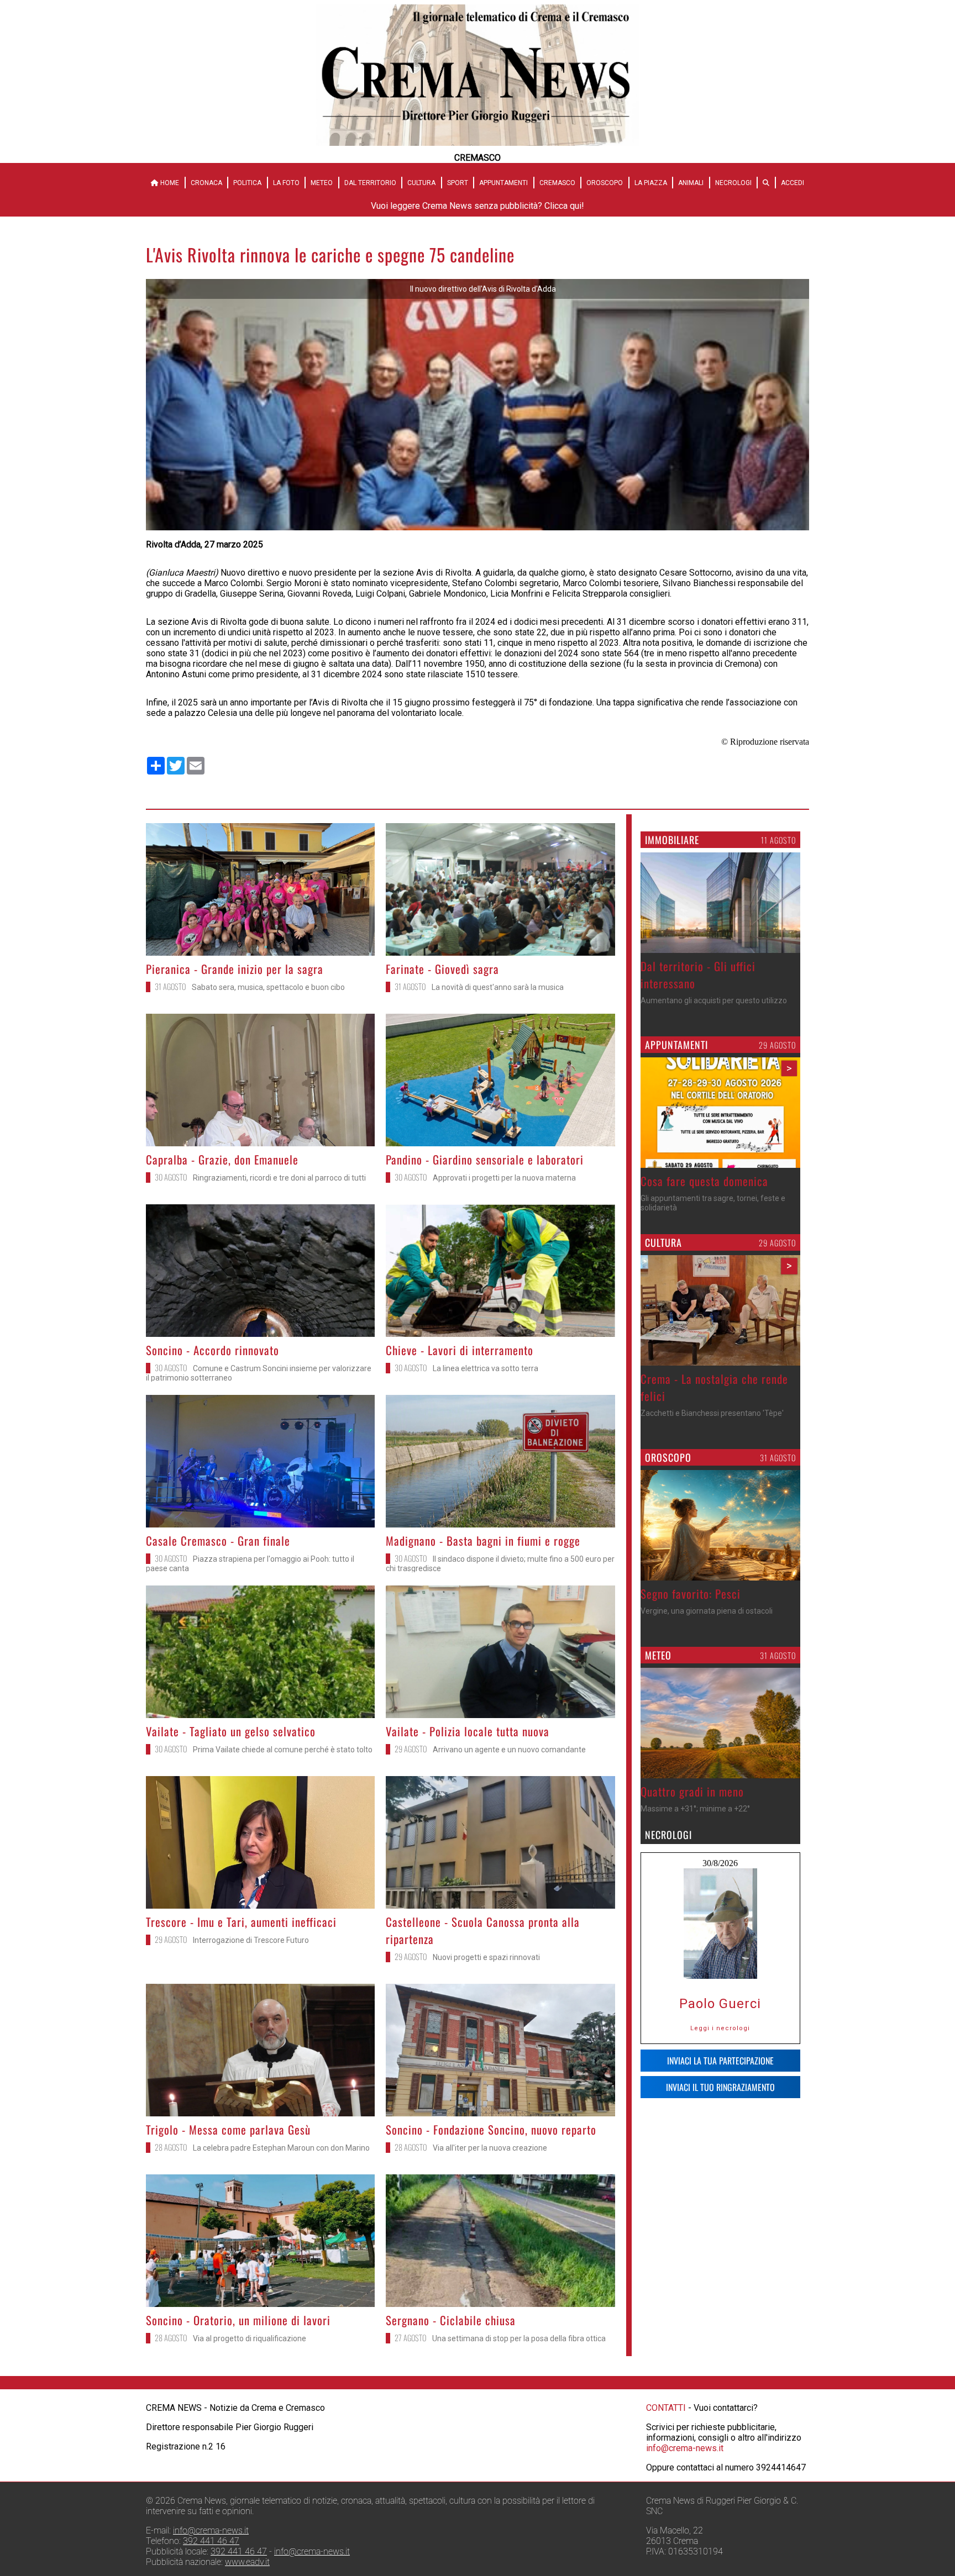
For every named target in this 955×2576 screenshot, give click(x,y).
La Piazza (651, 183)
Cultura (421, 183)
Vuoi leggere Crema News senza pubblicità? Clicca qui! (478, 206)
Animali (691, 183)
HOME (169, 183)
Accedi (793, 183)
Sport (458, 183)
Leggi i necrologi (720, 2028)
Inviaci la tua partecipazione (720, 2061)
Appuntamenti (503, 183)
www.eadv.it (247, 2562)
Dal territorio (370, 183)
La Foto (286, 183)
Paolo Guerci (720, 2004)
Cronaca (206, 183)
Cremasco (557, 183)
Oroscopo (605, 183)
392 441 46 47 (211, 2541)
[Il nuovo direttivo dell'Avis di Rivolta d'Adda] (478, 527)
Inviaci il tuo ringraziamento (720, 2087)
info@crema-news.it (685, 2448)
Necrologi (733, 183)
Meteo (322, 183)
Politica (247, 183)
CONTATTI (666, 2408)
